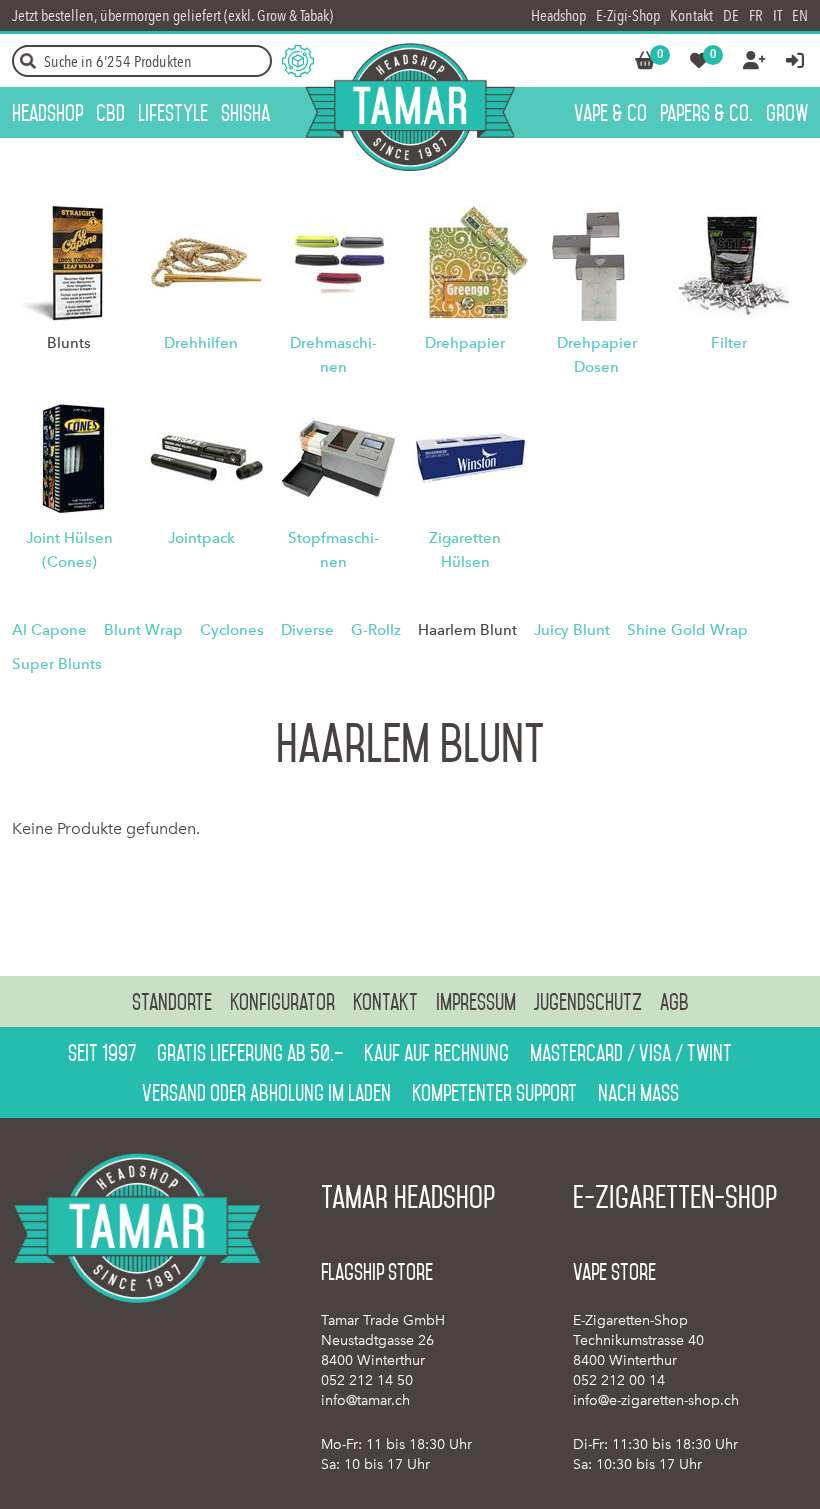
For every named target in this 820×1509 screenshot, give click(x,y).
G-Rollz (376, 630)
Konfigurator (282, 1002)
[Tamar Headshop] (410, 107)
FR (756, 15)
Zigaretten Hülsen (465, 550)
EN (800, 15)
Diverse (307, 630)
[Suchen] (28, 61)
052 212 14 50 (367, 1380)
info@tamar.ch (365, 1400)
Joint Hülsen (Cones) (69, 550)
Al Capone (49, 630)
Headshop (558, 15)
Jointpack (201, 538)
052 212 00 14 (619, 1380)
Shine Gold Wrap (687, 630)
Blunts (69, 343)
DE (731, 15)
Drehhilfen (201, 343)
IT (777, 15)
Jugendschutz (588, 1002)
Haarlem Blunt (467, 630)
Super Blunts (57, 664)
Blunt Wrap (143, 630)
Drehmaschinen (333, 355)
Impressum (476, 1002)
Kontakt (691, 15)
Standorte (172, 1002)
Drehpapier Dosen (597, 355)
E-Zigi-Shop (628, 15)
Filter (729, 343)
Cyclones (232, 630)
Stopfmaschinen (333, 550)
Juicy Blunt (572, 630)
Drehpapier (465, 343)
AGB (674, 1002)
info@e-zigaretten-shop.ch (656, 1400)
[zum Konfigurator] (298, 61)
